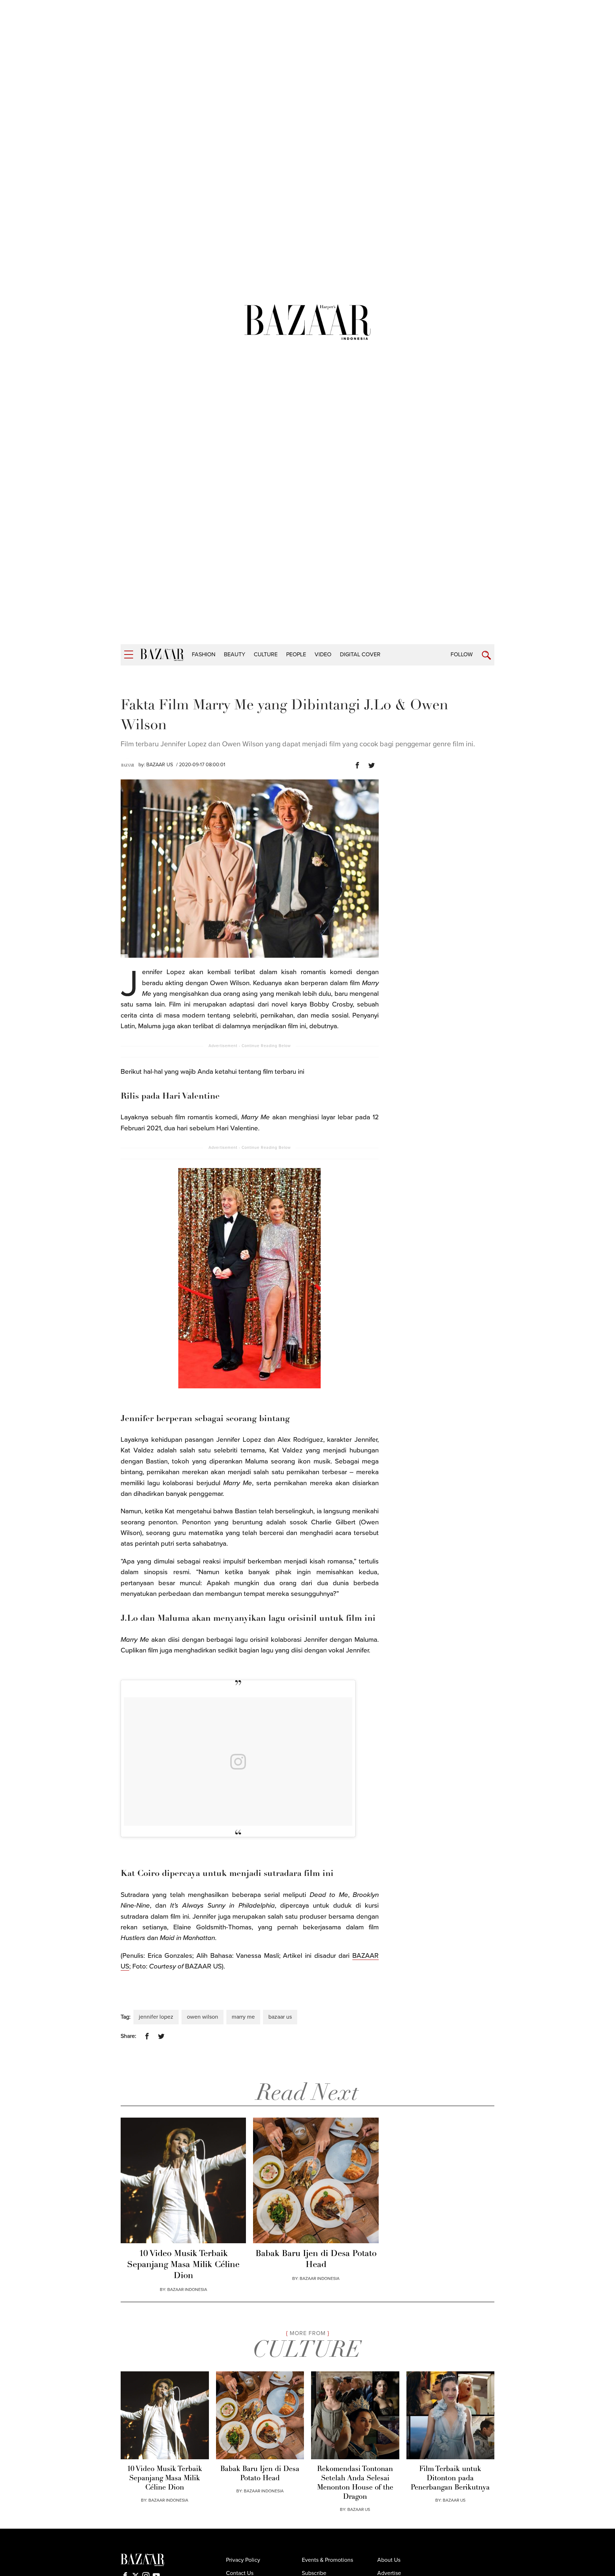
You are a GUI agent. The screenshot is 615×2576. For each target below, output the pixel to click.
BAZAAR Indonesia (187, 2290)
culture (266, 654)
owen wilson (203, 2017)
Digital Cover (360, 654)
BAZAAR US (160, 765)
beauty (235, 654)
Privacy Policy (243, 2560)
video (323, 654)
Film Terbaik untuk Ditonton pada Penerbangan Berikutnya (450, 2478)
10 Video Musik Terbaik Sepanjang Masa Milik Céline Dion (183, 2265)
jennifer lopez (156, 2017)
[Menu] (129, 655)
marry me (243, 2017)
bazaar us (280, 2017)
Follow (462, 654)
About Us (389, 2560)
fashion (204, 654)
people (296, 654)
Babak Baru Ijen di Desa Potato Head (316, 2259)
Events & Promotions (327, 2560)
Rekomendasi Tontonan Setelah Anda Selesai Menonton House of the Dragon (355, 2483)
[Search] (486, 655)
